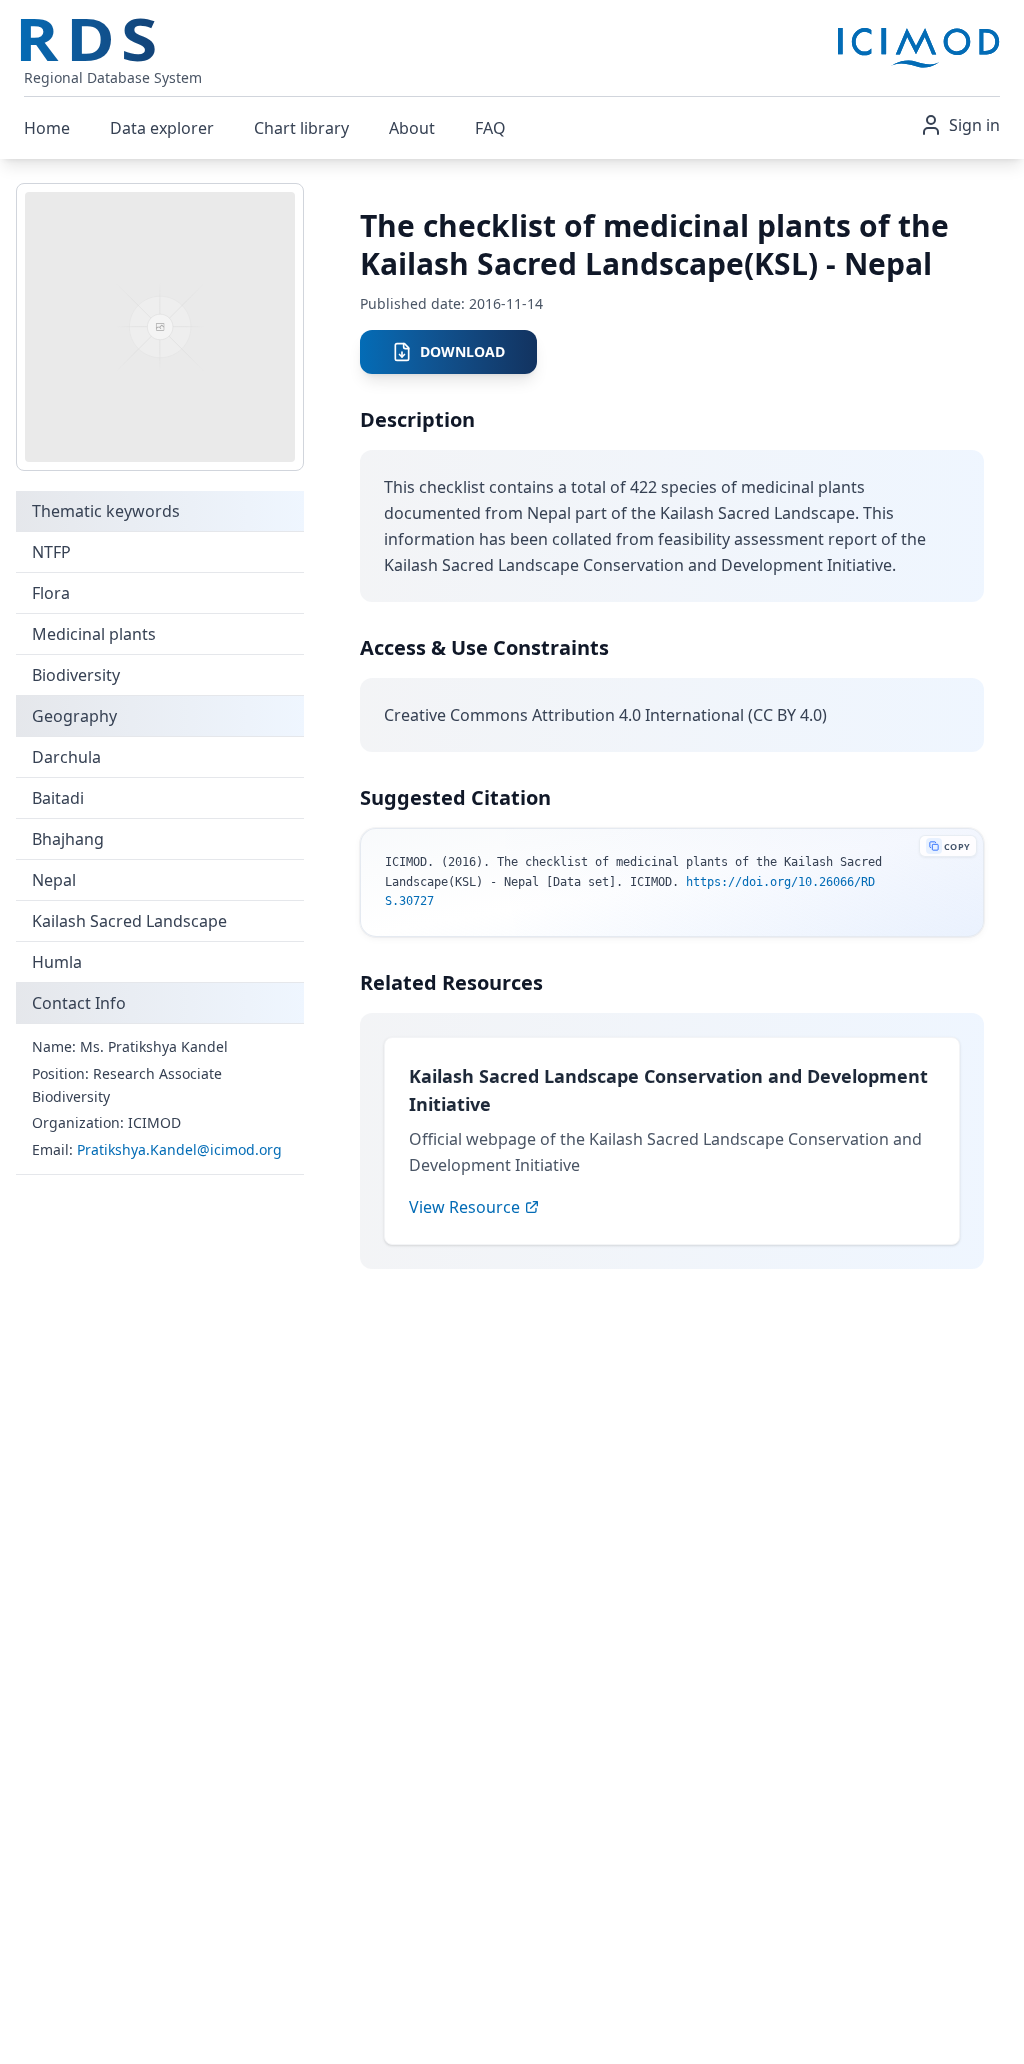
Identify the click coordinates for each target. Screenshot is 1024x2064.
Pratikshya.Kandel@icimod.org (179, 1149)
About (412, 128)
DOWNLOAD (462, 351)
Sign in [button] (974, 125)
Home (47, 128)
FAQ (490, 128)
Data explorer (162, 128)
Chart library (301, 128)
